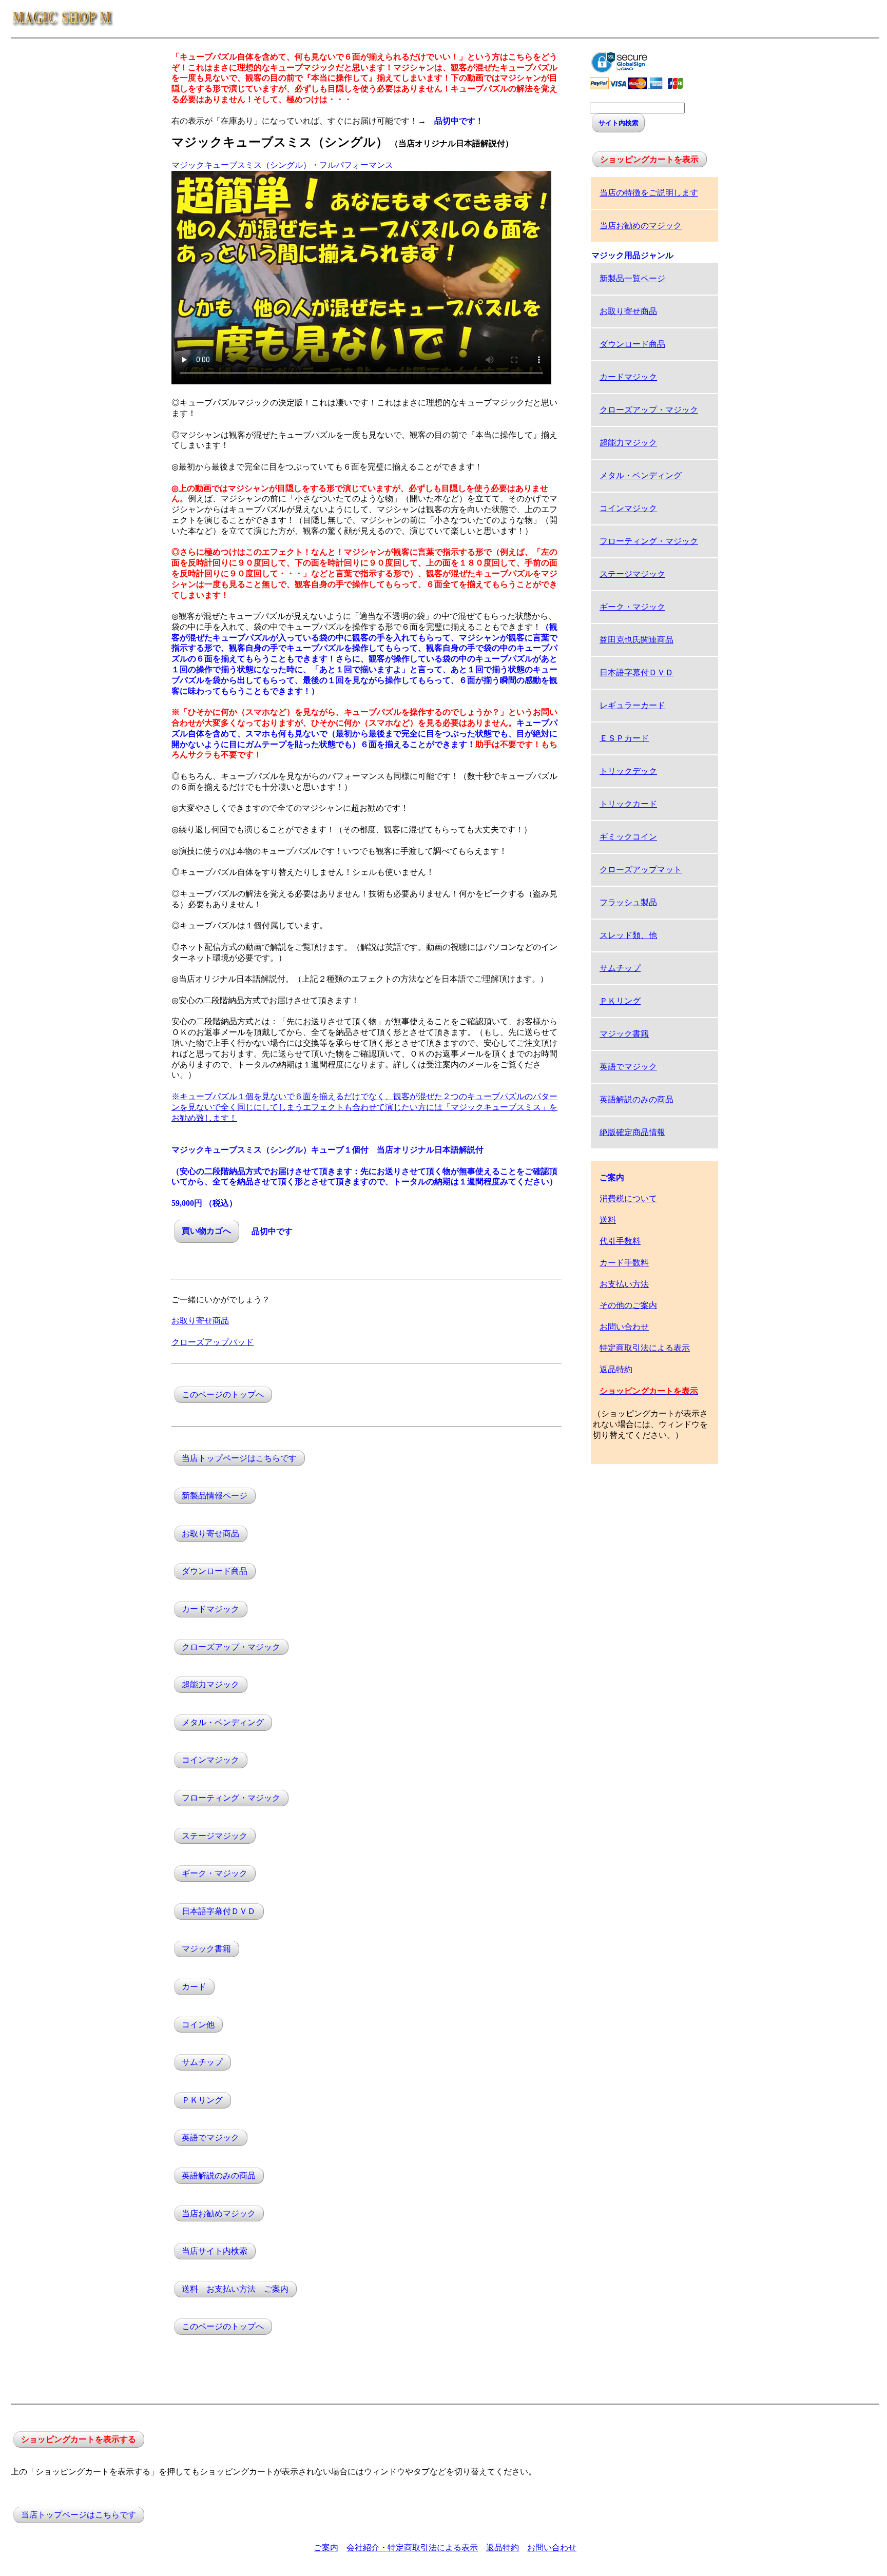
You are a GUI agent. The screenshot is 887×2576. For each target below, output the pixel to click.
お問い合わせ (624, 1327)
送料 (608, 1220)
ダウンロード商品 (215, 1572)
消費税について (628, 1198)
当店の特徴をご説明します (649, 193)
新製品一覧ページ (632, 278)
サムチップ (202, 2063)
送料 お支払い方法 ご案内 (235, 2289)
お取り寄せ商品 (200, 1321)
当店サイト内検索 (215, 2251)
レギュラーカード (632, 705)
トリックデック (628, 771)
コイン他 (198, 2025)
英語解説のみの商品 (219, 2175)
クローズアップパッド (213, 1342)
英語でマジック (210, 2138)
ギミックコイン (628, 837)
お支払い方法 (624, 1284)
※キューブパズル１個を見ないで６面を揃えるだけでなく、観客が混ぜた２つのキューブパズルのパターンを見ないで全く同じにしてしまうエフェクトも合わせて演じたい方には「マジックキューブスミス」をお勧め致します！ (364, 1107)
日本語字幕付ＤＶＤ (219, 1911)
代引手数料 (620, 1241)
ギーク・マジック (215, 1874)
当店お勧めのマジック (641, 226)
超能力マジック (210, 1685)
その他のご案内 (628, 1305)
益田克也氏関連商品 (637, 640)
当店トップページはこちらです (239, 1458)
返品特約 (616, 1369)
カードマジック (210, 1609)
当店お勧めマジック (219, 2213)
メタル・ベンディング (223, 1722)
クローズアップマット (641, 870)
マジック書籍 (206, 1949)
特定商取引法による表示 (645, 1348)
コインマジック (210, 1760)
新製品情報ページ (215, 1496)
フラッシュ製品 (628, 902)
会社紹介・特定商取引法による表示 (412, 2548)
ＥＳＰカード (624, 738)
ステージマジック (215, 1836)
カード (194, 1987)
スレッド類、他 (628, 935)
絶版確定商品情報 (632, 1132)
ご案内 (326, 2548)
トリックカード (628, 804)
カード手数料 (624, 1263)
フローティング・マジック (231, 1798)
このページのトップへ (223, 1394)
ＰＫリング (202, 2100)
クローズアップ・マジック (231, 1647)
